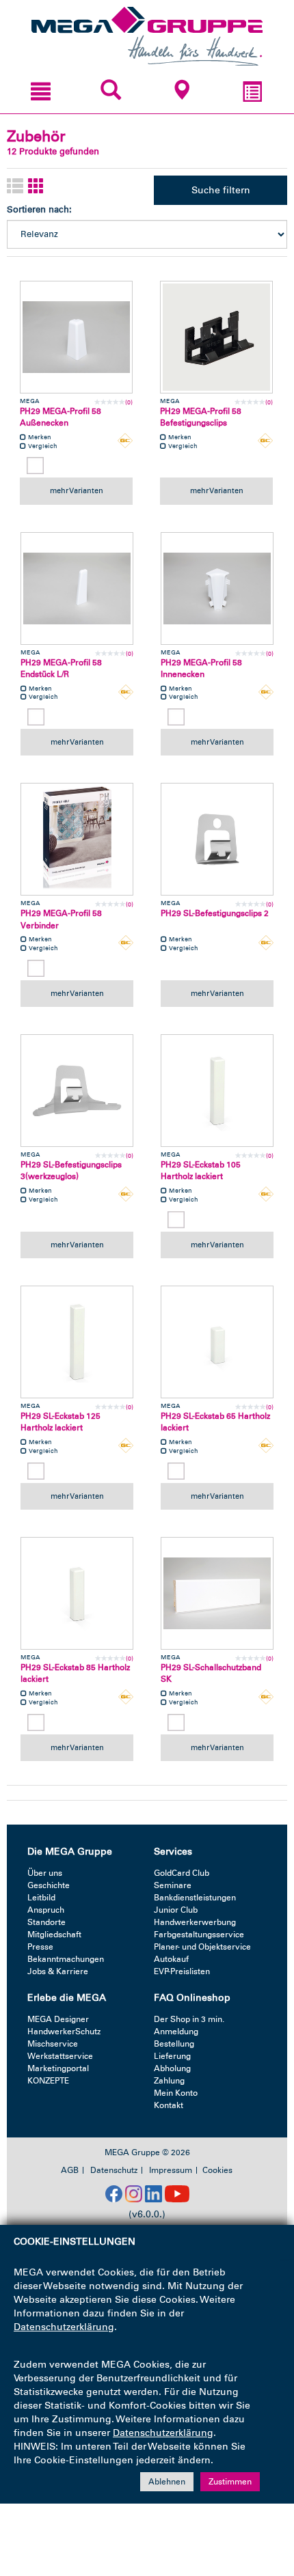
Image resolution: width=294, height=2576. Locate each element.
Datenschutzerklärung (64, 2327)
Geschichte (49, 1885)
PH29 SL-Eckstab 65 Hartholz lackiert (215, 1422)
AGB (70, 2170)
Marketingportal (58, 2068)
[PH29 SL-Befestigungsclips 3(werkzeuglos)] (77, 1091)
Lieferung (172, 2056)
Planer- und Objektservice (202, 1947)
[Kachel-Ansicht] (36, 187)
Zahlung (169, 2081)
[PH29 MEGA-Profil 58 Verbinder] (77, 839)
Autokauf (171, 1959)
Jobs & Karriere (58, 1971)
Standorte (46, 1922)
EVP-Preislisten (182, 1971)
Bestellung (174, 2044)
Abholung (172, 2068)
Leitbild (41, 1898)
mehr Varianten (77, 490)
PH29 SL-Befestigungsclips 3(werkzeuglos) (71, 1171)
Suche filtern (221, 190)
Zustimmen (230, 2482)
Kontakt (169, 2105)
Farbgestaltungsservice (199, 1935)
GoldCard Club (182, 1873)
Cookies (217, 2170)
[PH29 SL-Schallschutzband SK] (217, 1593)
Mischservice (53, 2044)
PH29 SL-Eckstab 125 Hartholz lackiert (61, 1422)
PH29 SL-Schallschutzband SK (211, 1673)
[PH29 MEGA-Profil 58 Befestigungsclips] (216, 337)
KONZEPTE (48, 2081)
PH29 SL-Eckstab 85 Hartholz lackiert (75, 1673)
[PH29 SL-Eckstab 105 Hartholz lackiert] (217, 1091)
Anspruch (46, 1910)
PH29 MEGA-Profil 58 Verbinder (61, 919)
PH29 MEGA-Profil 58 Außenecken (61, 417)
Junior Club (176, 1910)
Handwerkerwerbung (195, 1922)
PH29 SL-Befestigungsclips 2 (215, 913)
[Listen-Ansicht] (15, 187)
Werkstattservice (60, 2056)
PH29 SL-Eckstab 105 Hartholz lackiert (201, 1171)
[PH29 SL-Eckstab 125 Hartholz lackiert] (77, 1342)
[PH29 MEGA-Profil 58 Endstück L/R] (77, 588)
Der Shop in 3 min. (189, 2019)
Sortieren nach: (39, 209)
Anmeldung (176, 2032)
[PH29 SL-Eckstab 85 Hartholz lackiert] (77, 1593)
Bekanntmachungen (66, 1959)
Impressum (171, 2170)
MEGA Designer (58, 2019)
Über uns (45, 1873)
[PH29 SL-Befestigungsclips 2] (217, 839)
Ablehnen (167, 2482)
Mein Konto (176, 2093)
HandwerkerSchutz (64, 2032)
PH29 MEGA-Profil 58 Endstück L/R (61, 668)
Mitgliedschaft (54, 1935)
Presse (40, 1947)
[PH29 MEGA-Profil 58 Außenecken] (76, 337)
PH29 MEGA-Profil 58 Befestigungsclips (201, 417)
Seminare (173, 1885)
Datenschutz (114, 2170)
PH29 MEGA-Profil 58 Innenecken (201, 668)
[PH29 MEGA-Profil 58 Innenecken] (217, 588)
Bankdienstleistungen (195, 1898)
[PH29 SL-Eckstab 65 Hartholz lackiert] (217, 1342)
